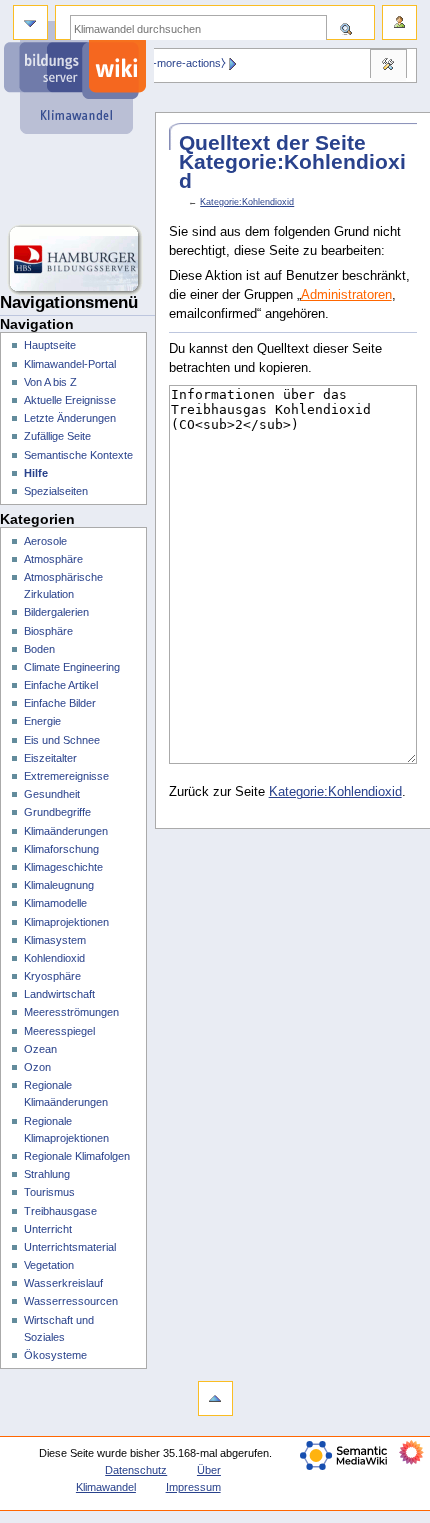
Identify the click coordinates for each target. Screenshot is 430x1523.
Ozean (40, 1049)
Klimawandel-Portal (70, 364)
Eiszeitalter (50, 758)
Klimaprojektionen (66, 922)
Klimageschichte (63, 867)
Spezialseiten (56, 491)
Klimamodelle (55, 903)
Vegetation (49, 1265)
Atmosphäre (53, 559)
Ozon (37, 1067)
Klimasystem (55, 940)
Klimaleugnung (59, 885)
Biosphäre (48, 631)
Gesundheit (52, 794)
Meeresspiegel (59, 1031)
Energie (42, 721)
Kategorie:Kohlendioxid (247, 202)
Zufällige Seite (57, 436)
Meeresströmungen (71, 1012)
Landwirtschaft (59, 994)
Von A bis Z (50, 382)
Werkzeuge (388, 66)
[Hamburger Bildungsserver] (77, 260)
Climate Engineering (72, 667)
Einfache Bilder (60, 703)
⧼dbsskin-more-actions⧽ (168, 63)
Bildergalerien (56, 612)
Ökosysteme (55, 1355)
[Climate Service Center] (77, 180)
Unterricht (48, 1229)
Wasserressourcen (71, 1301)
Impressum (193, 1487)
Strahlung (47, 1174)
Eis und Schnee (62, 740)
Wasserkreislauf (63, 1283)
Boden (39, 649)
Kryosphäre (52, 976)
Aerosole (45, 541)
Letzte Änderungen (70, 418)
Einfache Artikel (61, 685)
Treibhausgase (60, 1211)
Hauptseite (50, 345)
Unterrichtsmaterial (70, 1247)
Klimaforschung (61, 849)
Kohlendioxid (54, 958)
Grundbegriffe (57, 812)
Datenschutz (136, 1470)
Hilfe (36, 473)
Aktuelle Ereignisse (70, 400)
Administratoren (346, 295)
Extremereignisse (66, 776)
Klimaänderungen (66, 831)
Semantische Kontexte (78, 455)
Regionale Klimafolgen (77, 1156)
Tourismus (49, 1192)
